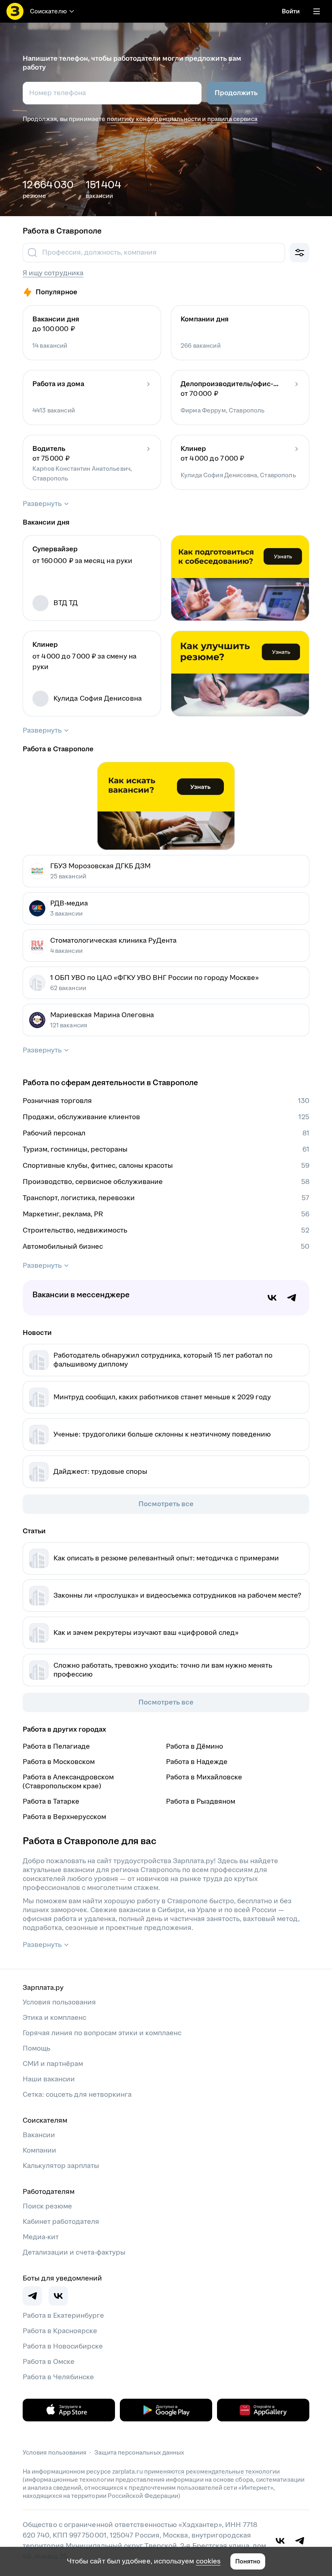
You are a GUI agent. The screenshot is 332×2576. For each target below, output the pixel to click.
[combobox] (153, 253)
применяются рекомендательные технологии (212, 2471)
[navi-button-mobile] (317, 11)
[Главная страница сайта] (15, 11)
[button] (92, 333)
